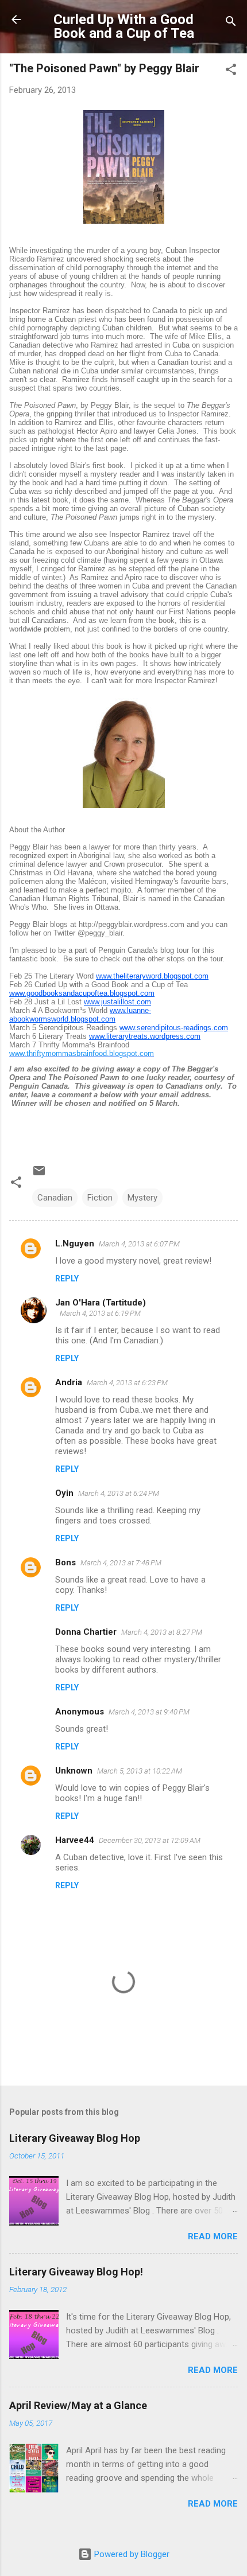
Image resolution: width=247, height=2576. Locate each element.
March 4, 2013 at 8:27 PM (162, 1632)
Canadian (55, 1198)
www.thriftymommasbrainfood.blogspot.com (82, 1053)
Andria (69, 1382)
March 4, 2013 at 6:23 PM (127, 1383)
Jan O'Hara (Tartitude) (101, 1303)
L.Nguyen (75, 1244)
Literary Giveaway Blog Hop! (76, 2272)
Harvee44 (75, 1840)
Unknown (74, 1771)
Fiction (100, 1198)
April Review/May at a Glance (78, 2405)
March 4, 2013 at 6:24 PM (119, 1493)
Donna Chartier (86, 1632)
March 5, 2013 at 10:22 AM (140, 1771)
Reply (67, 1279)
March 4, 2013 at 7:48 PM (121, 1563)
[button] (231, 71)
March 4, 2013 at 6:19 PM (100, 1313)
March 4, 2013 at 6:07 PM (139, 1244)
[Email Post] (39, 1175)
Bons (65, 1562)
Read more (213, 2236)
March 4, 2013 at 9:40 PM (149, 1712)
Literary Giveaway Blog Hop (75, 2138)
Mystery (142, 1198)
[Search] (231, 23)
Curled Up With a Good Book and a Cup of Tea (124, 26)
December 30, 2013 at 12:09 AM (150, 1840)
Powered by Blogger (131, 2554)
